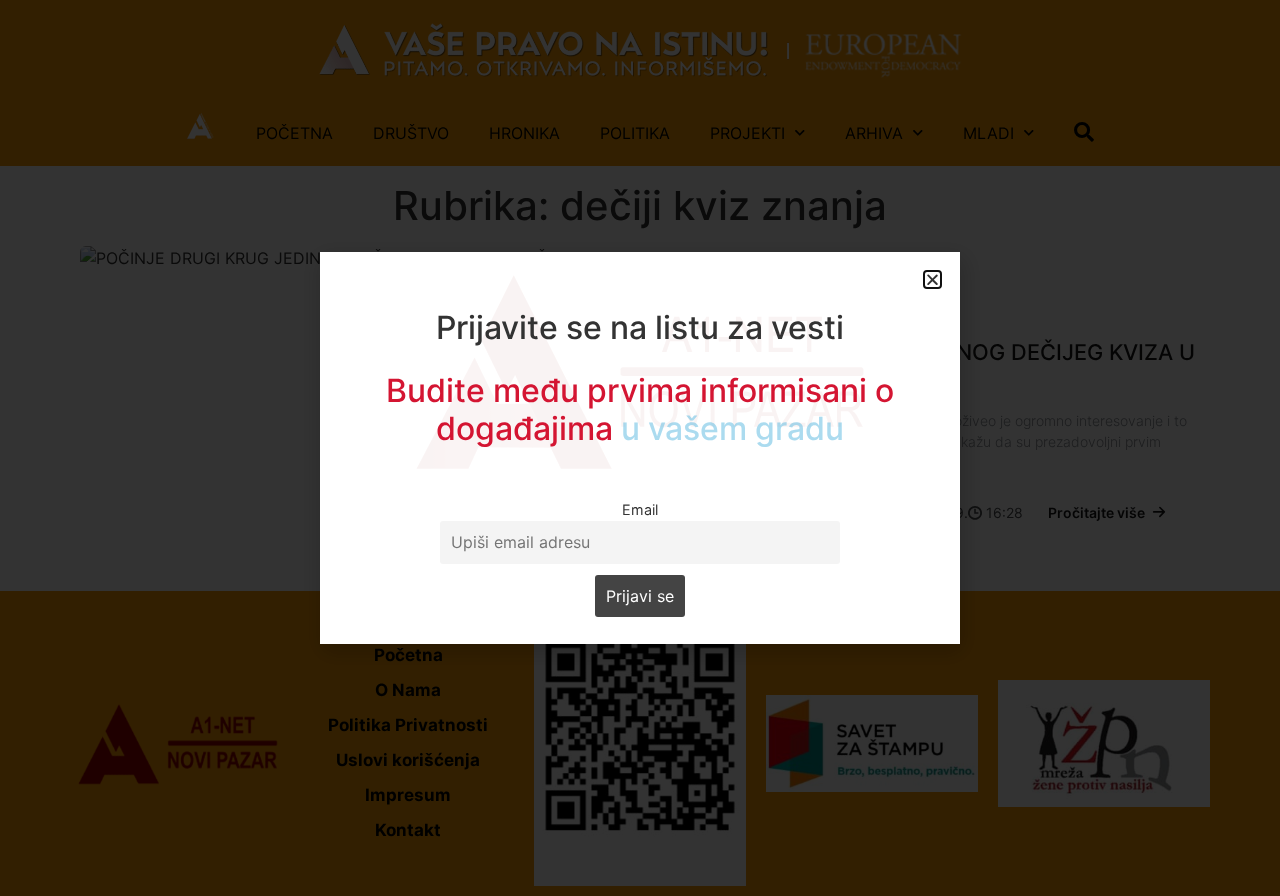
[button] (932, 279)
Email (640, 509)
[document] (640, 448)
